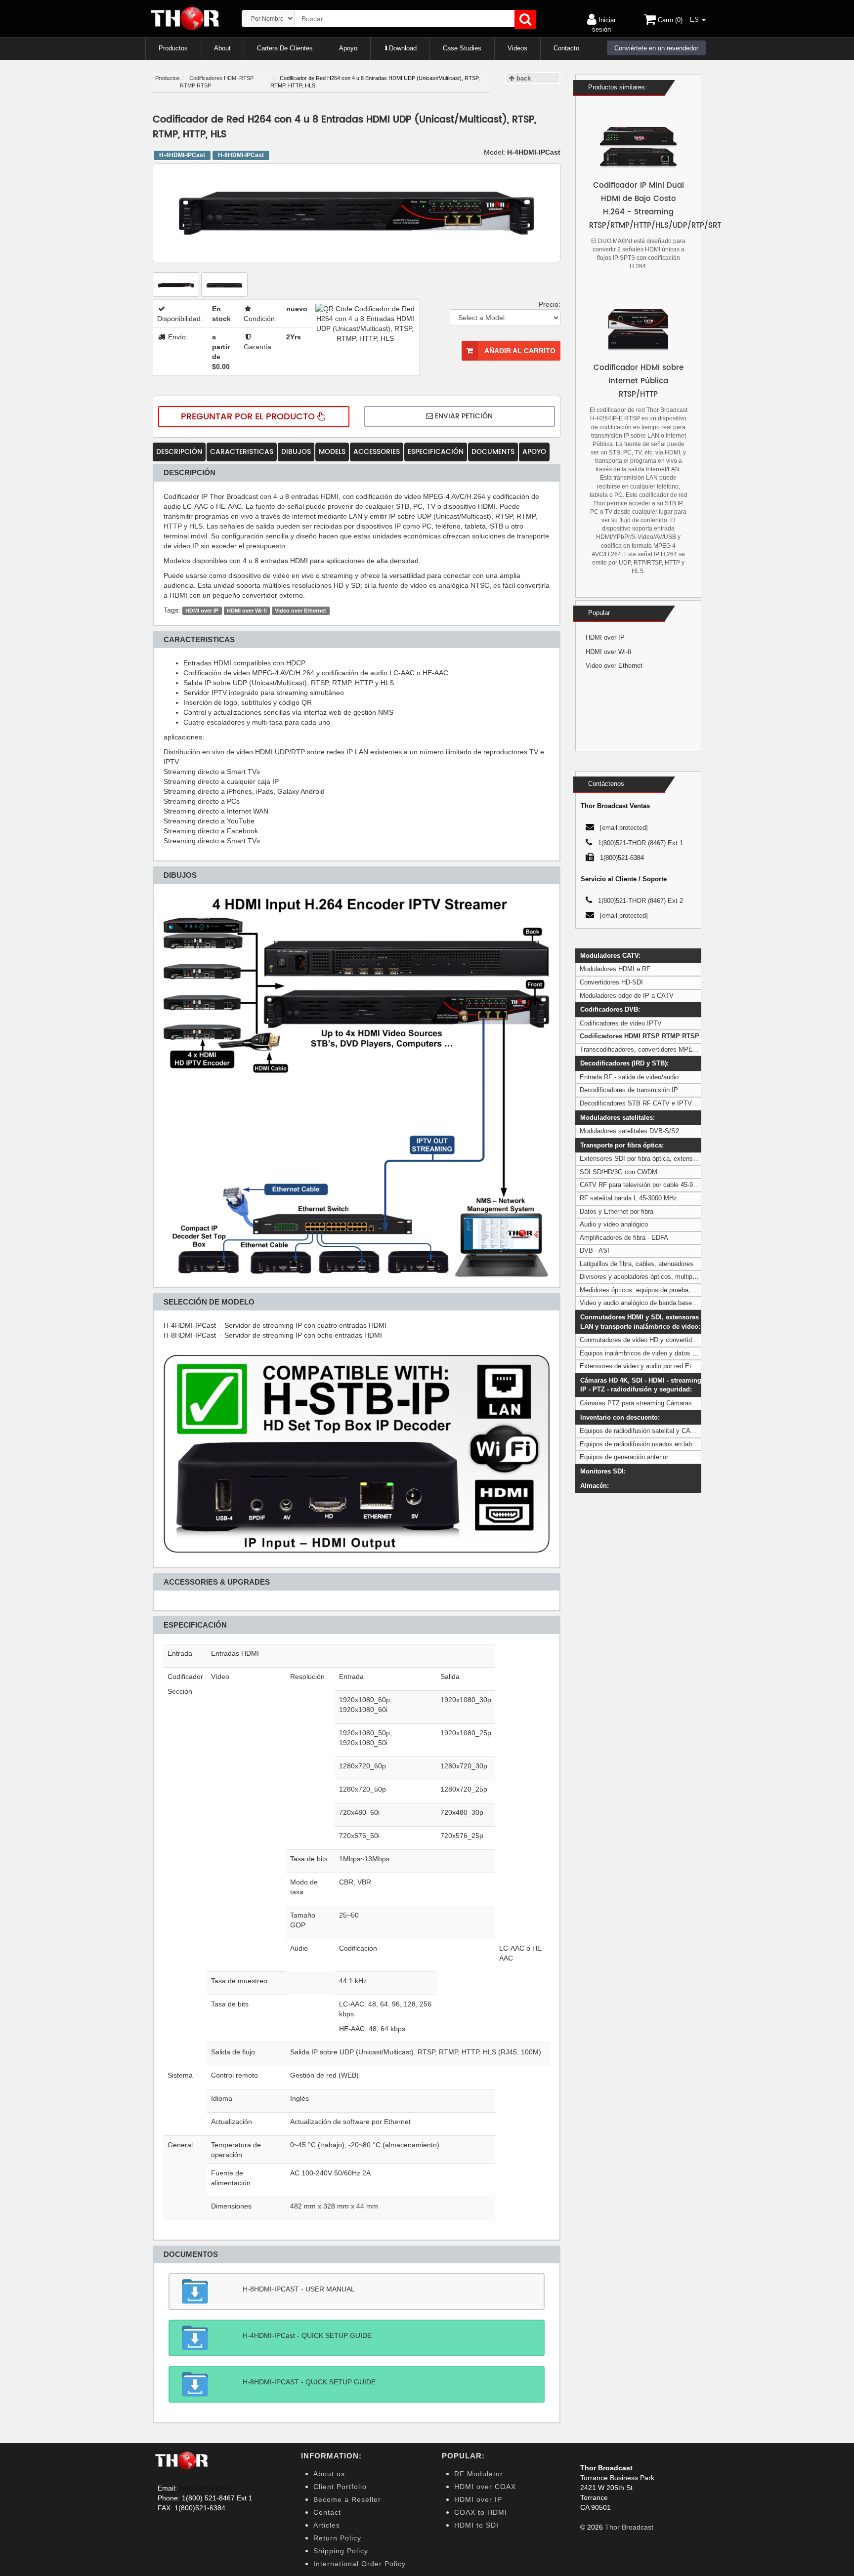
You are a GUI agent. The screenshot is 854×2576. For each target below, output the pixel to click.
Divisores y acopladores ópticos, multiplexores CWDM (658, 1277)
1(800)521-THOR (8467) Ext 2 (640, 901)
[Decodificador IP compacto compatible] (357, 1453)
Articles (327, 2525)
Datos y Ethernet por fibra (617, 1211)
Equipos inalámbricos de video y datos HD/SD (646, 1353)
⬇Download (400, 48)
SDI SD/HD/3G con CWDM (619, 1172)
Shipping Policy (341, 2551)
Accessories (377, 452)
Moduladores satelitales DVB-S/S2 (629, 1131)
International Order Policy (360, 2564)
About (222, 48)
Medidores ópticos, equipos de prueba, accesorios (652, 1290)
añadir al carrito (519, 351)
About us (329, 2474)
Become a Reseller (347, 2499)
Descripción (179, 452)
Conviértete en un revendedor (656, 48)
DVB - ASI (595, 1250)
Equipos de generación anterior (624, 1457)
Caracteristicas (242, 452)
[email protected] (205, 2488)
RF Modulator (479, 2474)
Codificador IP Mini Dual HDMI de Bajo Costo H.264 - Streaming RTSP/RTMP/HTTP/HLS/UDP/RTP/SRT (638, 205)
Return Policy (337, 2538)
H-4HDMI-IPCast (182, 155)
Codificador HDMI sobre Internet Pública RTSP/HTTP (639, 381)
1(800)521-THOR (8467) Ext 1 (640, 843)
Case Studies (462, 48)
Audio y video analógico (614, 1224)
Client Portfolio (340, 2487)
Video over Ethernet (300, 611)
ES (695, 20)
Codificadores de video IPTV (621, 1023)
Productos (173, 48)
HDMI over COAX (485, 2487)
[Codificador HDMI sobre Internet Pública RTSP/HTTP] (638, 330)
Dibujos (296, 452)
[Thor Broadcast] (186, 19)
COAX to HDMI (481, 2512)
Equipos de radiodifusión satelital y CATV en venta (652, 1431)
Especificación (436, 452)
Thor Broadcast (629, 2527)
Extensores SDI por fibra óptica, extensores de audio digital (665, 1159)
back (523, 78)
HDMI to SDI (476, 2525)
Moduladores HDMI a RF (615, 969)
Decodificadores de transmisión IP (629, 1090)
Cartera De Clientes (285, 48)
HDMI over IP (202, 611)
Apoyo (348, 48)
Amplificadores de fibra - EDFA (624, 1238)
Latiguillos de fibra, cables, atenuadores (637, 1264)
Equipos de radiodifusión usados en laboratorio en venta (660, 1444)
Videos (517, 48)
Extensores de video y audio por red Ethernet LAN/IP (656, 1366)
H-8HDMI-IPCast (241, 155)
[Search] (525, 20)
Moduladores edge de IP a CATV (627, 996)
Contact (327, 2512)
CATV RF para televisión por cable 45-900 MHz (647, 1185)
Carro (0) (669, 20)
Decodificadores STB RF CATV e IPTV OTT (643, 1103)
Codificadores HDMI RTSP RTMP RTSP (640, 1036)
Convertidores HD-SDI (611, 982)
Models (332, 452)
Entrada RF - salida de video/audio (629, 1077)
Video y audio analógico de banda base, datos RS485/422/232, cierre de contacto (696, 1303)
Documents (493, 452)
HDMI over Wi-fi (247, 611)
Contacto (566, 48)
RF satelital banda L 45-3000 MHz (628, 1198)
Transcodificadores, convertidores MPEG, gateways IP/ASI (665, 1049)
